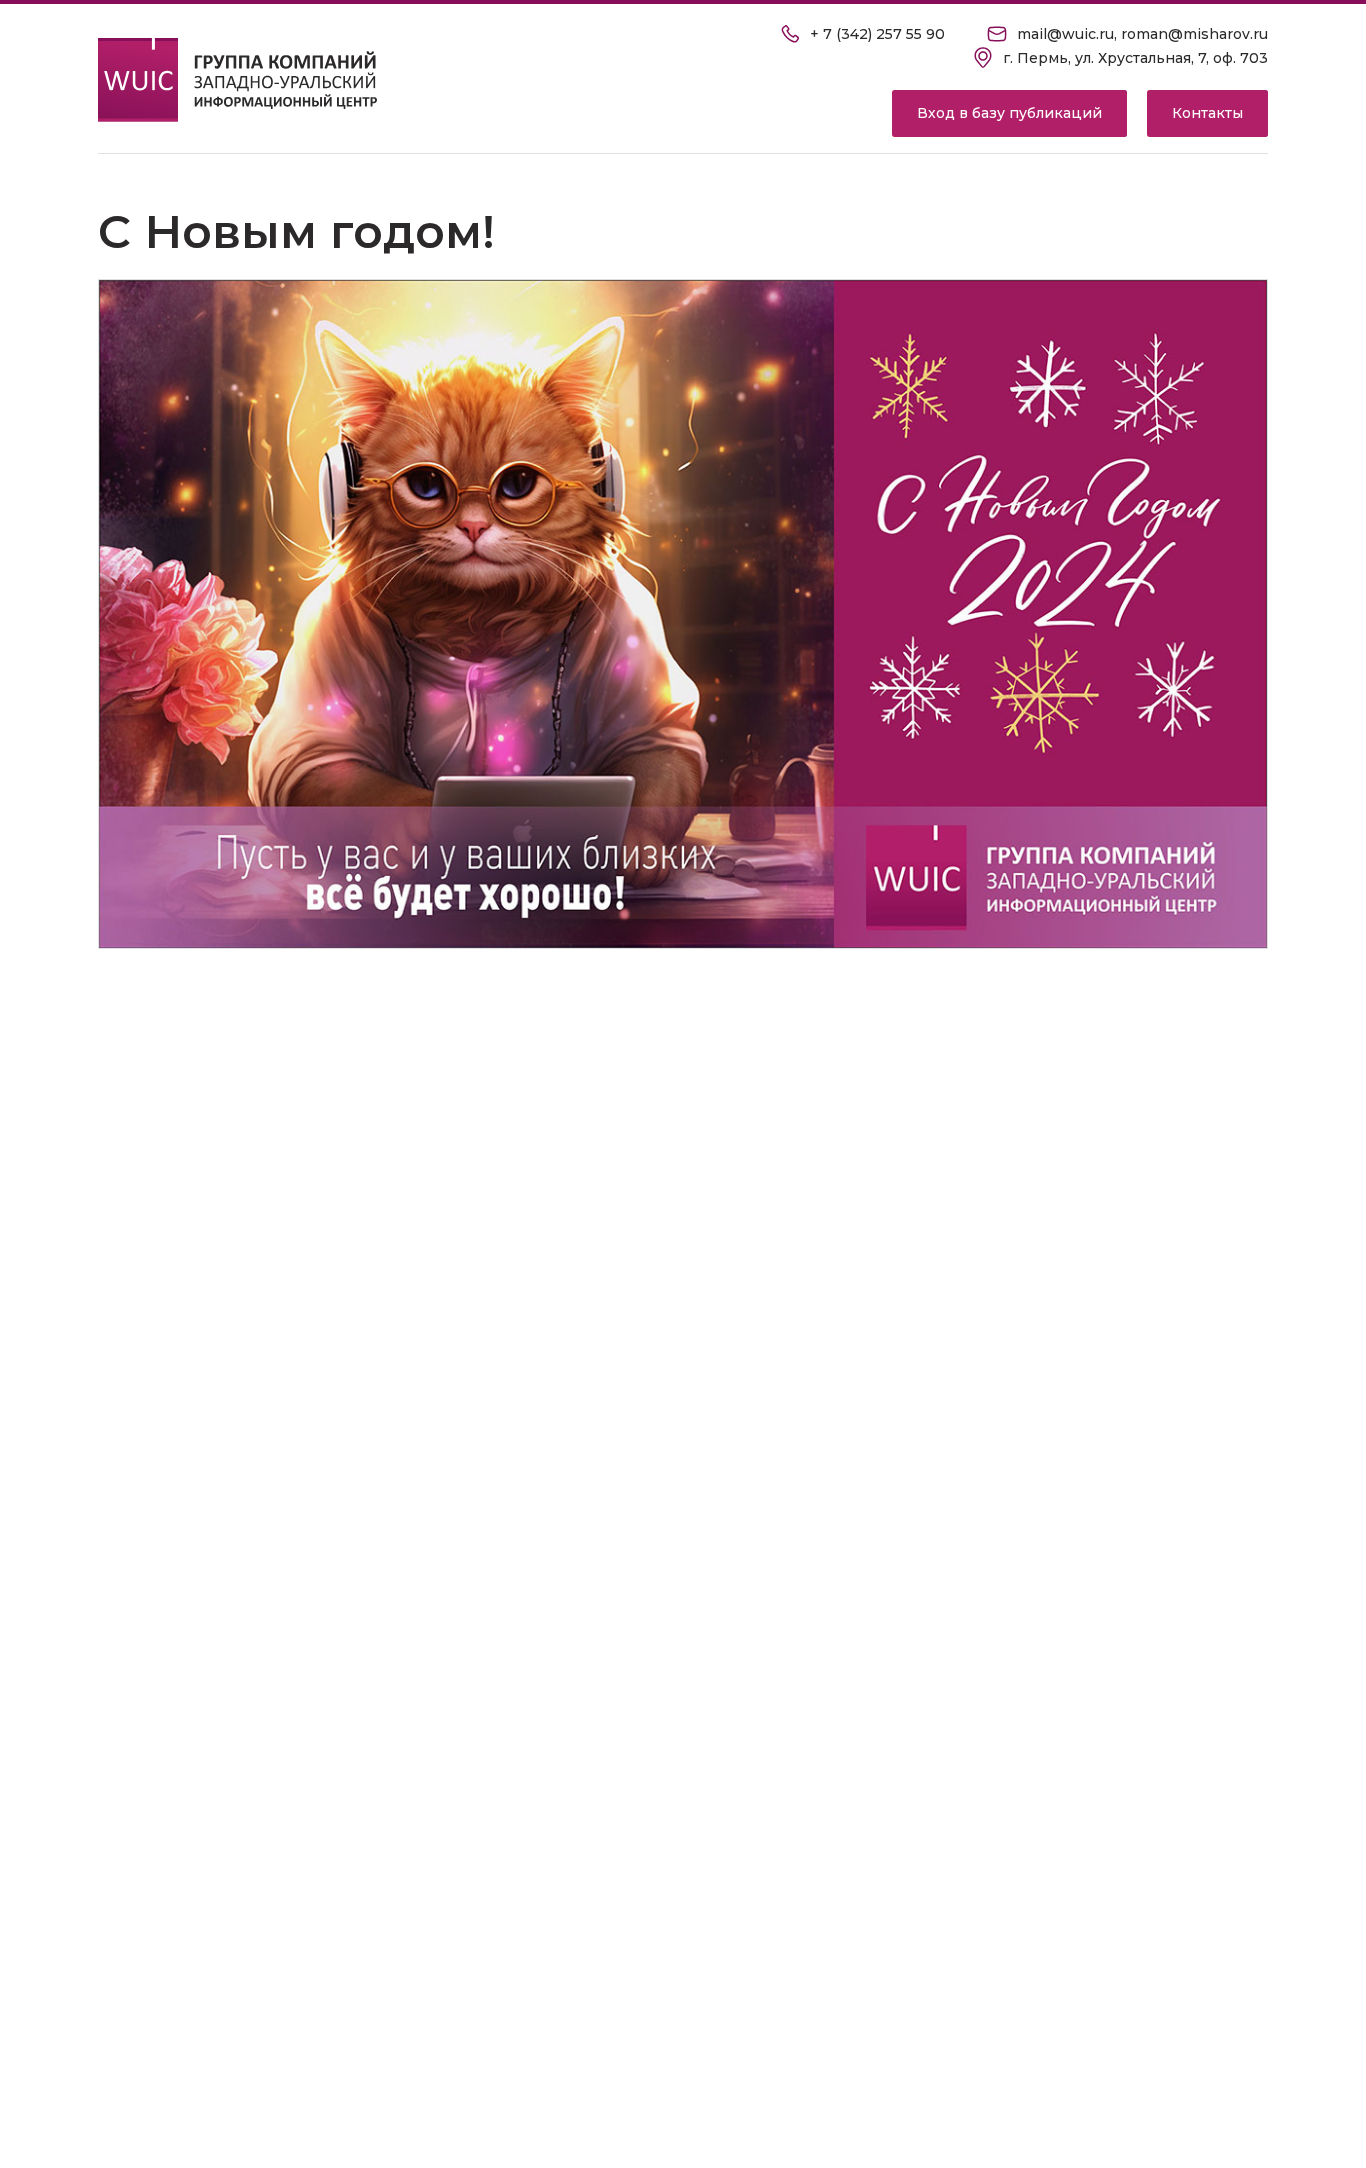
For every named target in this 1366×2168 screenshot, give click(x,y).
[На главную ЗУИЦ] (238, 80)
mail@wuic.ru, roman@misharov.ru (1142, 34)
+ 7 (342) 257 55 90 (877, 34)
